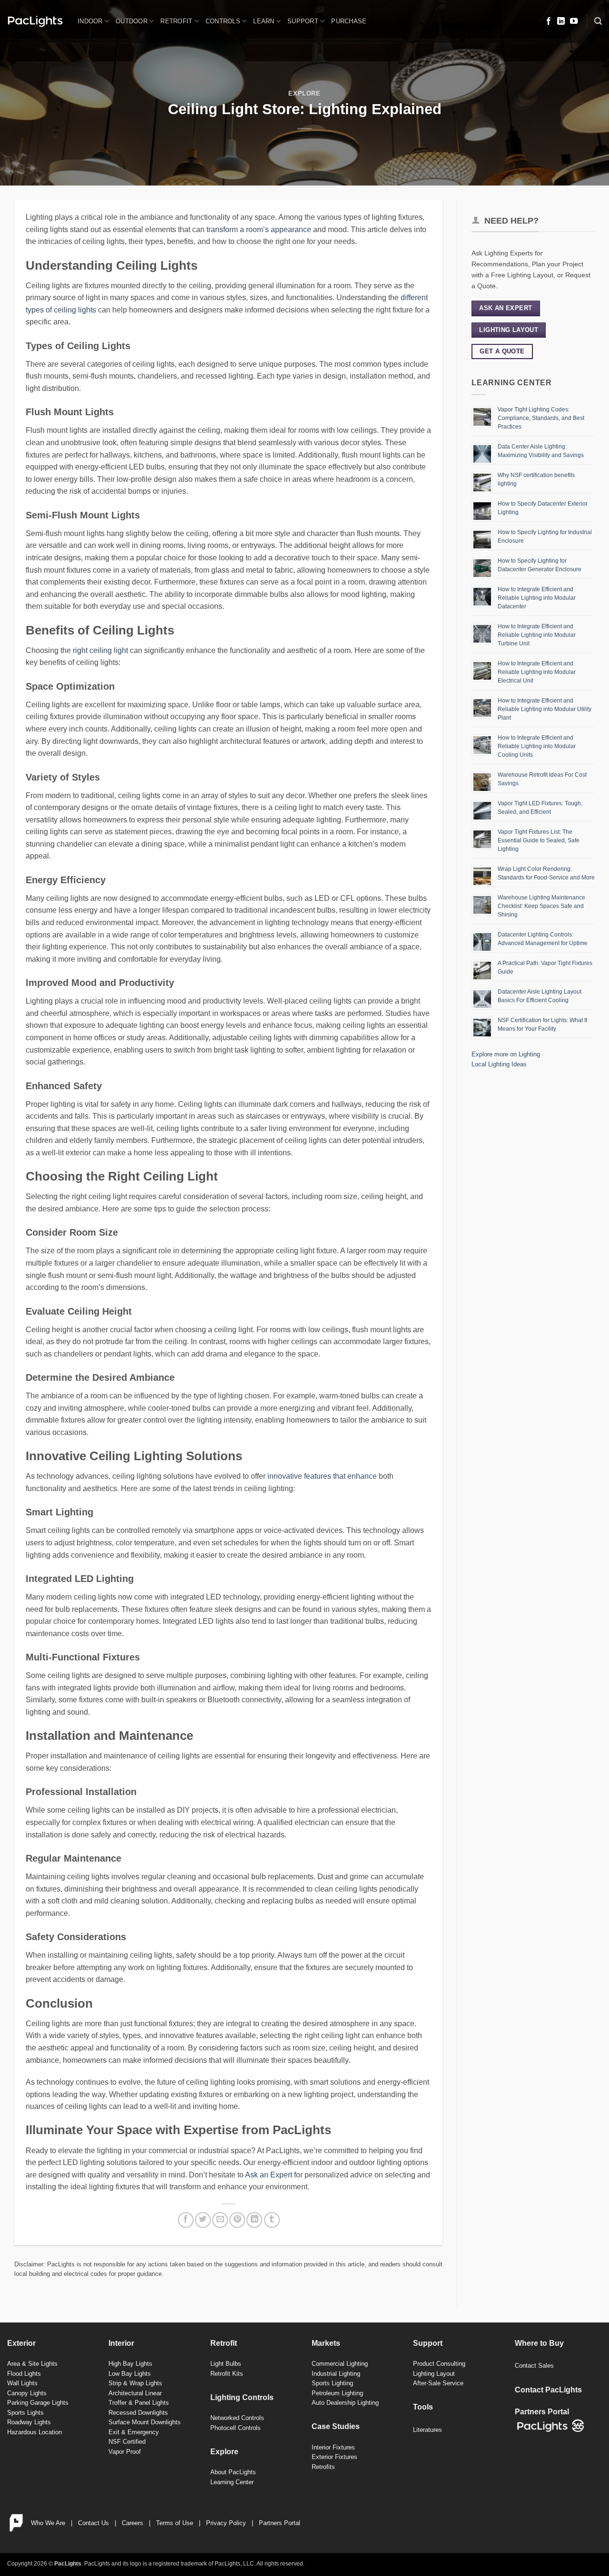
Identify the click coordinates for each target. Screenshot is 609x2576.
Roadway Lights (29, 2422)
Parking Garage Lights (38, 2403)
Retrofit (176, 21)
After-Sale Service (438, 2383)
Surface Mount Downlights (145, 2422)
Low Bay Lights (130, 2374)
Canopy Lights (27, 2393)
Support (303, 21)
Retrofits (323, 2467)
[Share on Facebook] (186, 2220)
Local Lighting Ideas (499, 1064)
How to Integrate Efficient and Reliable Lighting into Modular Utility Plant (545, 709)
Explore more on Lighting (506, 1054)
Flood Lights (24, 2374)
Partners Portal (280, 2523)
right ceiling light (100, 650)
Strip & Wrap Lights (135, 2383)
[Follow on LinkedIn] (561, 21)
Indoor (90, 21)
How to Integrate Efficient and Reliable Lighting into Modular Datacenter (537, 598)
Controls (223, 21)
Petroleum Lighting (337, 2393)
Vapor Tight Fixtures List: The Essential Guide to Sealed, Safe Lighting (539, 840)
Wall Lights (22, 2383)
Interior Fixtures (333, 2447)
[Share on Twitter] (203, 2220)
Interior (121, 2343)
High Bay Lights (130, 2364)
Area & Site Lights (32, 2364)
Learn (264, 21)
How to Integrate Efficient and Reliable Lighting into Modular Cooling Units (537, 746)
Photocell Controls (236, 2428)
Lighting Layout (434, 2374)
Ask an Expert (269, 2175)
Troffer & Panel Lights (139, 2403)
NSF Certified (127, 2442)
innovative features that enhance (322, 1476)
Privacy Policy (226, 2523)
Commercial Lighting (340, 2364)
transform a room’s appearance (259, 229)
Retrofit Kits (227, 2374)
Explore (304, 93)
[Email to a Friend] (220, 2220)
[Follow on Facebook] (549, 21)
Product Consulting (439, 2364)
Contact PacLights (548, 2390)
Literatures (427, 2430)
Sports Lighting (332, 2383)
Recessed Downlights (138, 2413)
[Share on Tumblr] (272, 2220)
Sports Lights (25, 2413)
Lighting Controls (242, 2397)
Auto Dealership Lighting (345, 2403)
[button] (598, 21)
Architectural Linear (135, 2393)
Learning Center (232, 2482)
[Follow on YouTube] (574, 21)
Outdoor (132, 21)
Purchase (349, 21)
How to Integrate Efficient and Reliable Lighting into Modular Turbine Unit (537, 635)
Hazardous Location (34, 2432)
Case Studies (336, 2426)
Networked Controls (237, 2418)
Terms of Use (175, 2523)
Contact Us (93, 2523)
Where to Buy (539, 2343)
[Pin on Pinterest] (237, 2220)
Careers (133, 2523)
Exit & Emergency (134, 2432)
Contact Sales (534, 2366)
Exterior (21, 2343)
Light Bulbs (226, 2364)
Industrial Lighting (336, 2374)
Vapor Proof (125, 2452)
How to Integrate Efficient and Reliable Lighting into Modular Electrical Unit (537, 672)
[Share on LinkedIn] (254, 2220)
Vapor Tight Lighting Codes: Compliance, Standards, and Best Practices (541, 418)
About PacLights (233, 2472)
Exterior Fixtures (334, 2457)
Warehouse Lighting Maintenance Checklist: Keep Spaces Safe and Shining (541, 906)
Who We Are (48, 2523)
